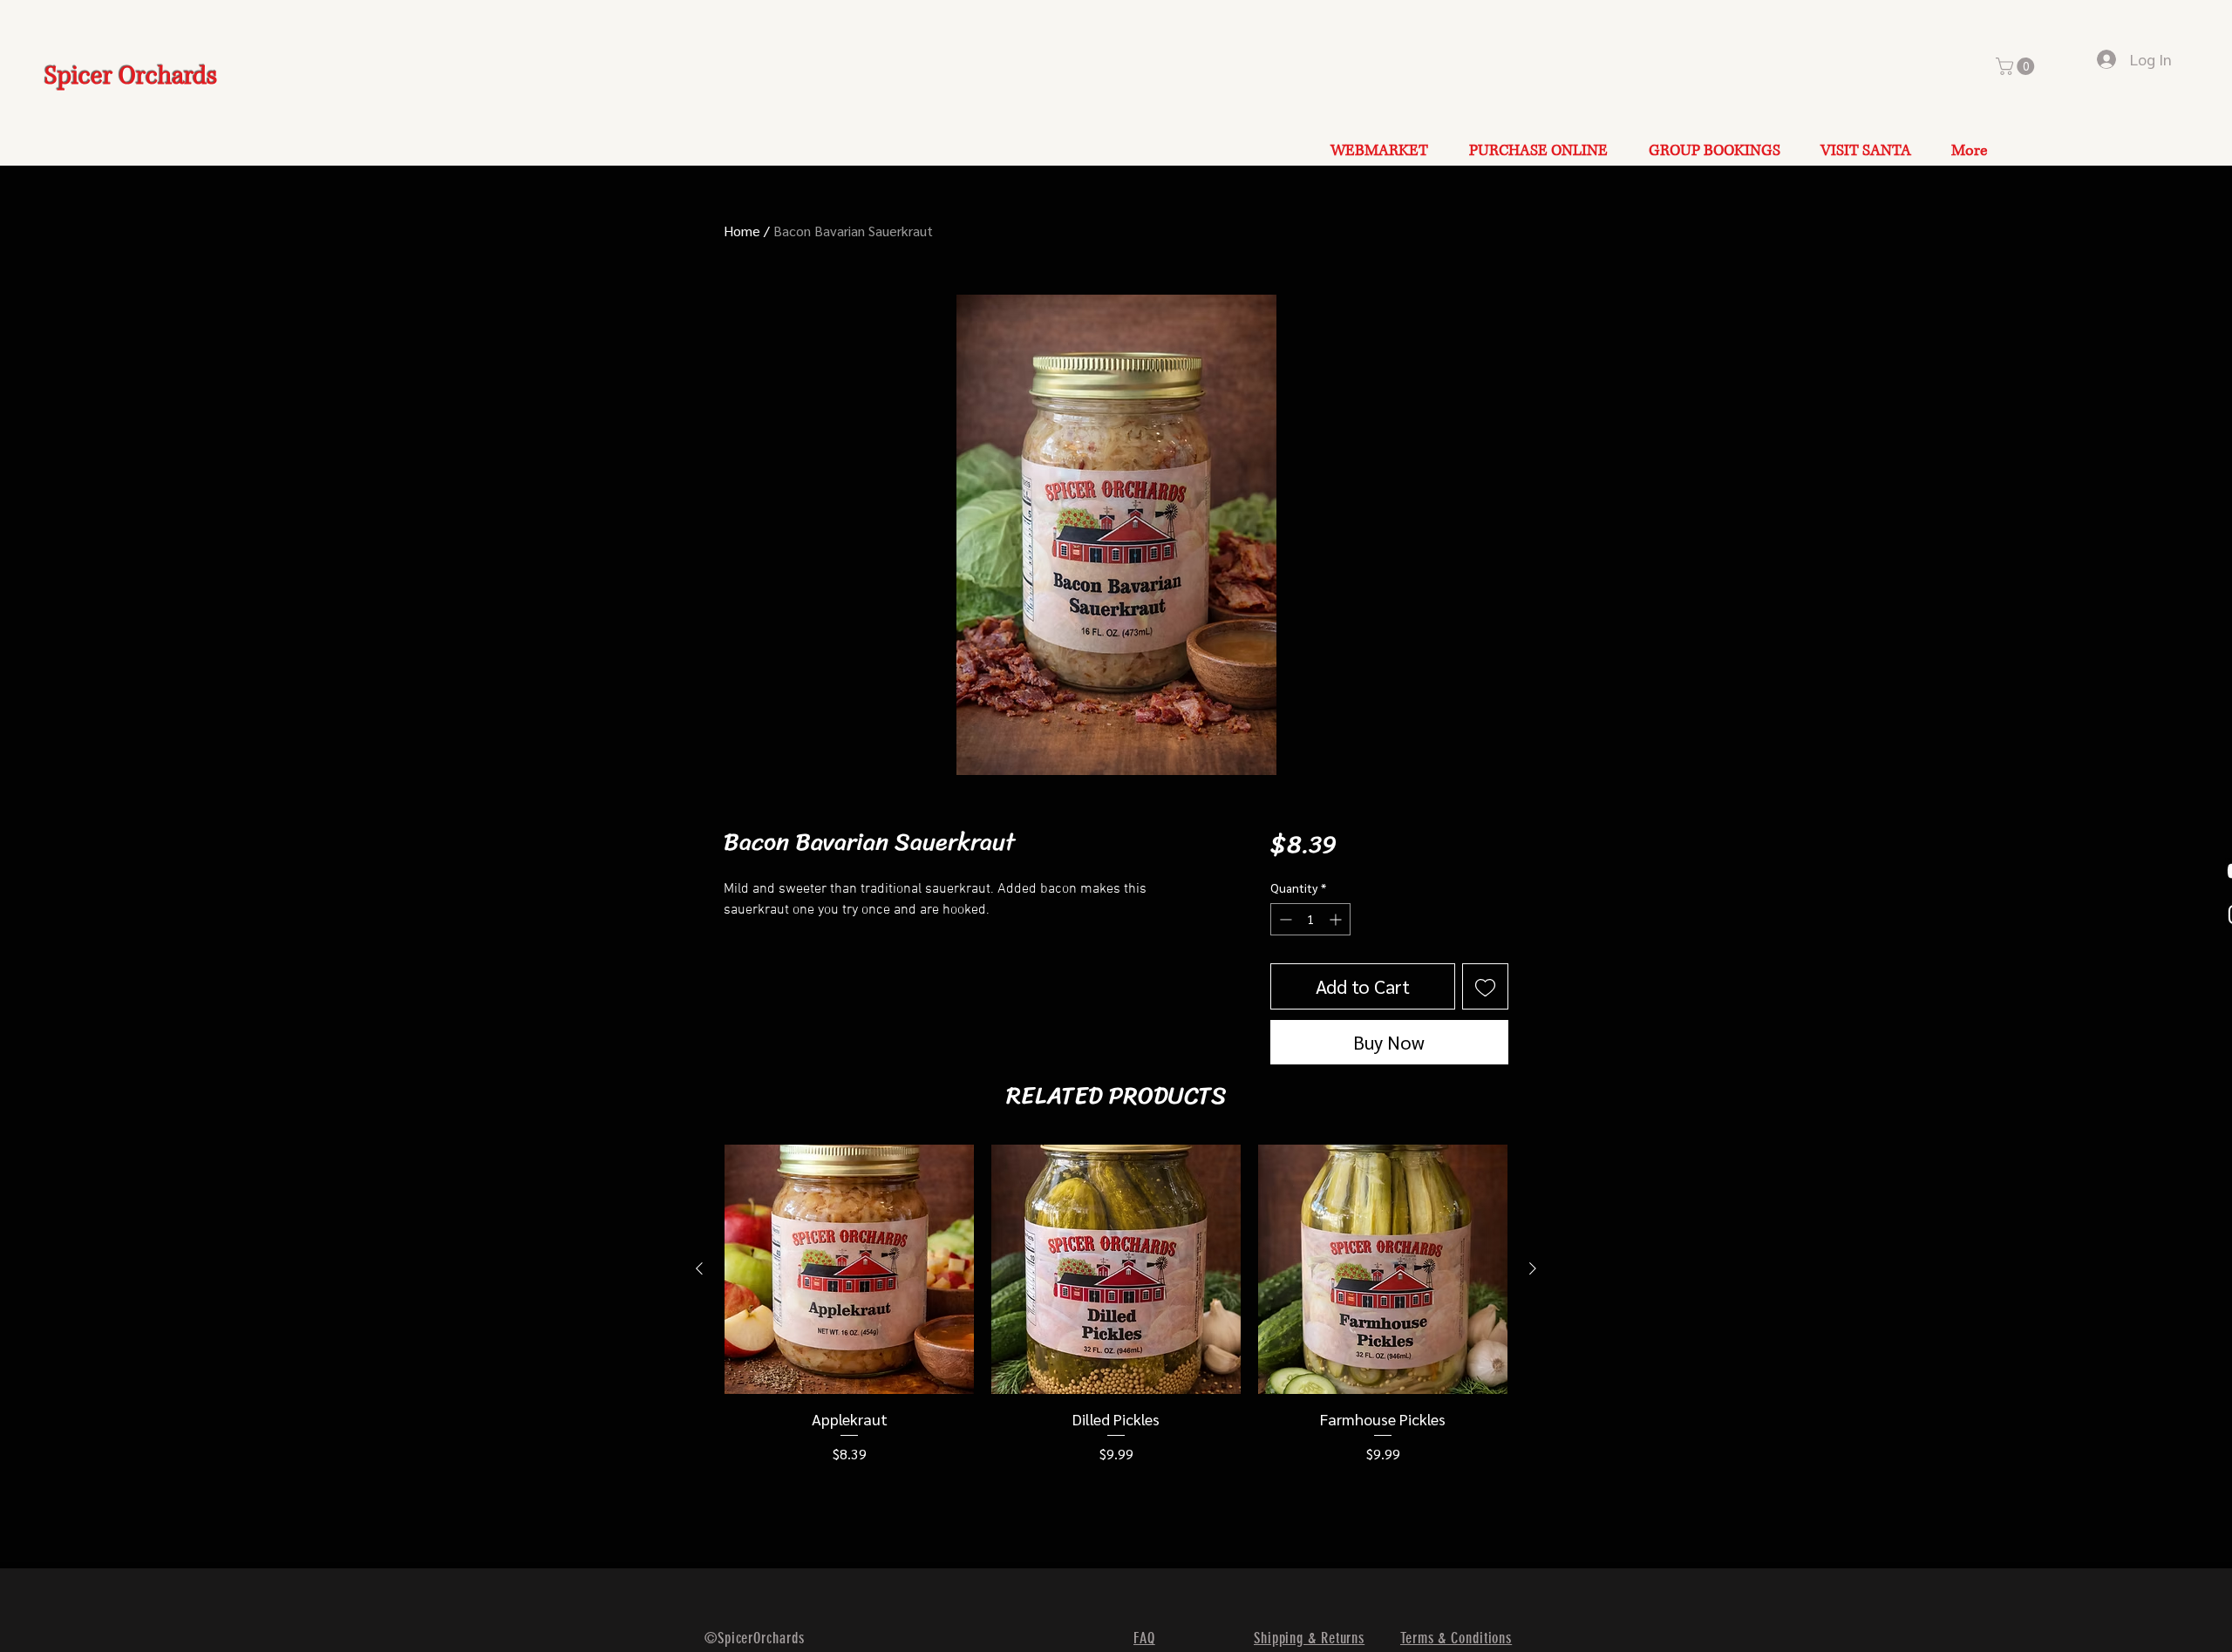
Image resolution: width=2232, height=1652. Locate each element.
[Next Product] (1533, 1268)
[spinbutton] (1310, 919)
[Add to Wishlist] (1485, 986)
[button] (2017, 66)
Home (742, 231)
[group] (1116, 1305)
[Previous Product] (699, 1268)
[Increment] (1337, 919)
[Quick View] (849, 1269)
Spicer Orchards (131, 76)
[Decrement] (1284, 919)
